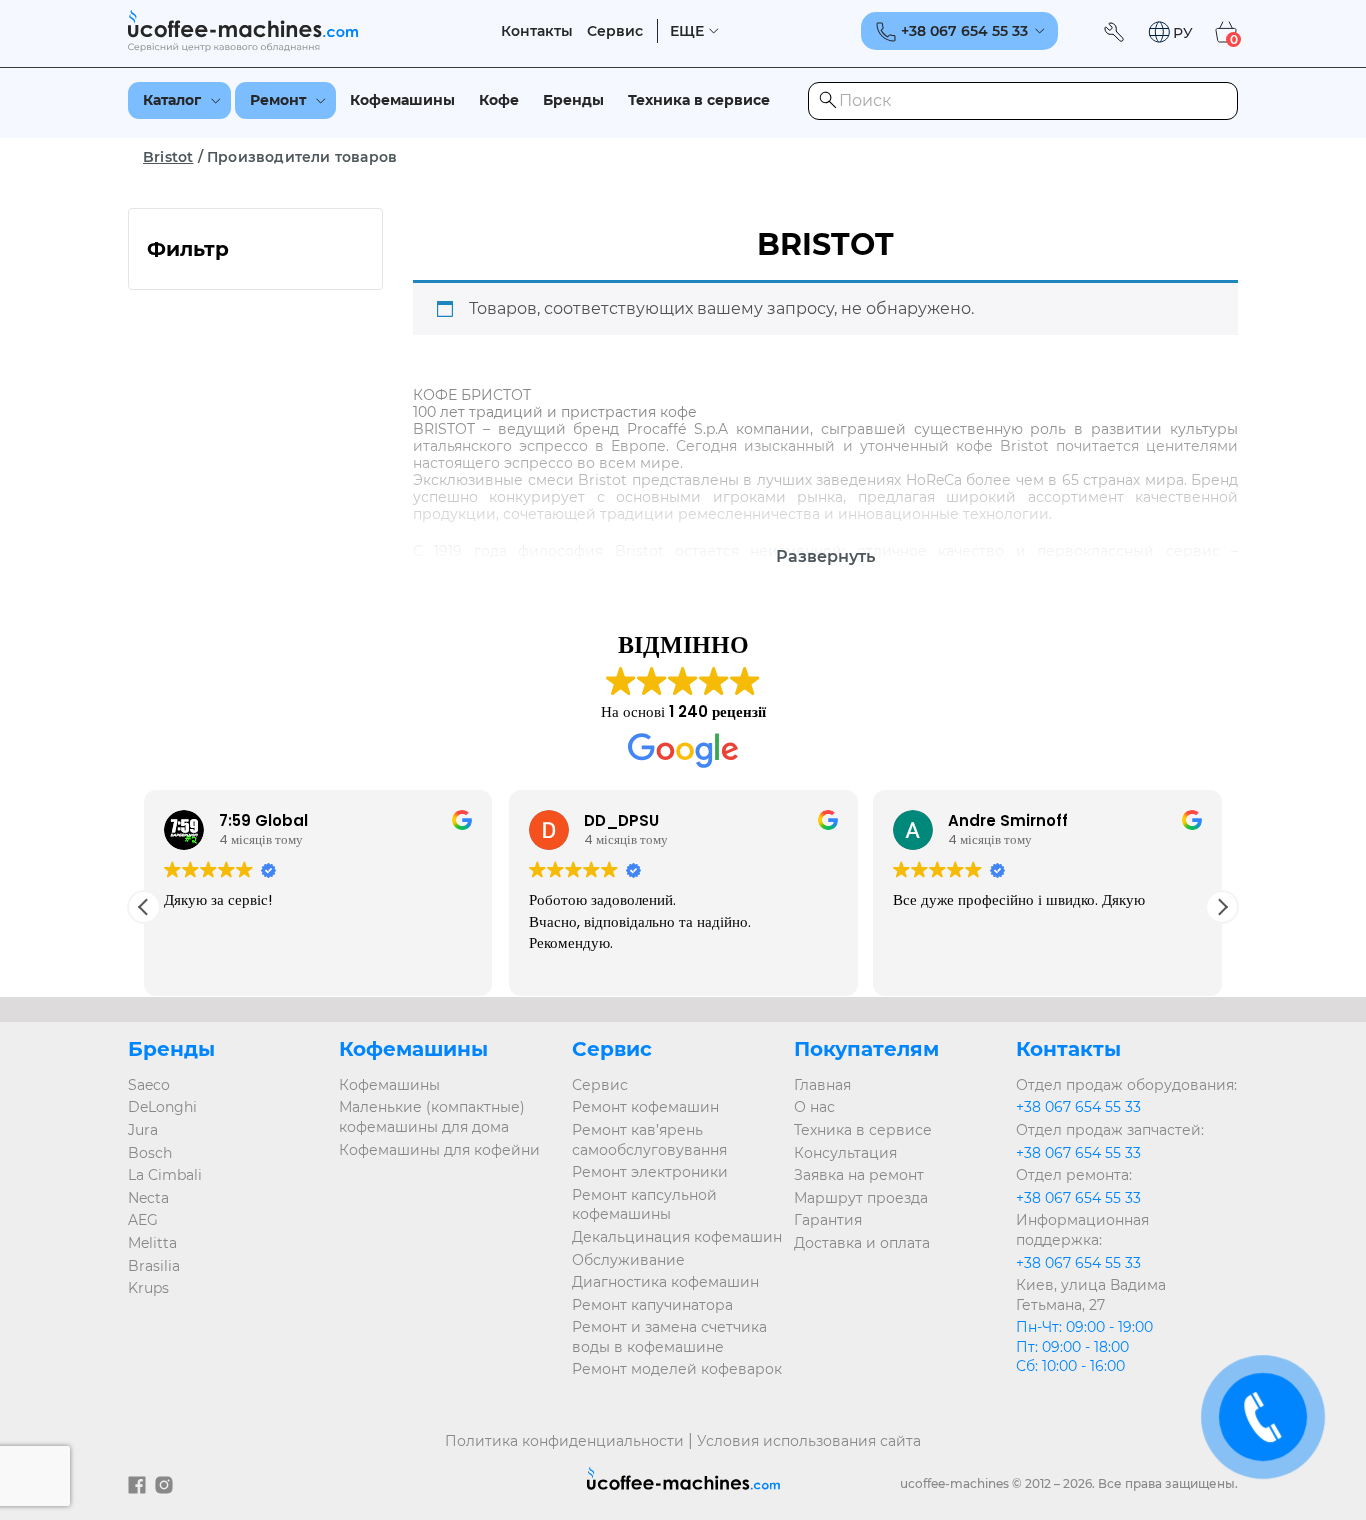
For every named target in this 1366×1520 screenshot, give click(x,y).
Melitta (152, 1243)
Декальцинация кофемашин (677, 1237)
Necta (148, 1198)
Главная (822, 1085)
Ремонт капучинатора (652, 1305)
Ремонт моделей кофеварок (677, 1369)
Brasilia (154, 1266)
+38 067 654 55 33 (1078, 1107)
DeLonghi (162, 1107)
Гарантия (828, 1220)
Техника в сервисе (699, 100)
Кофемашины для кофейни (439, 1150)
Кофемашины (402, 100)
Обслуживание (628, 1260)
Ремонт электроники (650, 1172)
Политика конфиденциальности (564, 1441)
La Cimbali (165, 1175)
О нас (814, 1107)
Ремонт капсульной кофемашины (644, 1205)
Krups (148, 1288)
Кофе (499, 100)
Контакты (537, 31)
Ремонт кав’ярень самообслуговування (649, 1140)
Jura (143, 1130)
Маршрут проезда (861, 1198)
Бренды (573, 100)
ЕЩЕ (687, 31)
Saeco (149, 1085)
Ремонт (278, 100)
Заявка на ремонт (859, 1175)
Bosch (150, 1153)
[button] (1170, 32)
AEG (143, 1220)
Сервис (615, 31)
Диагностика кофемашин (665, 1282)
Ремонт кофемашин (645, 1107)
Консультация (845, 1153)
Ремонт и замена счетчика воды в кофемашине (669, 1337)
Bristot (168, 157)
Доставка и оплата (862, 1243)
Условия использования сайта (809, 1441)
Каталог (172, 100)
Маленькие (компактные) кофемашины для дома (432, 1117)
